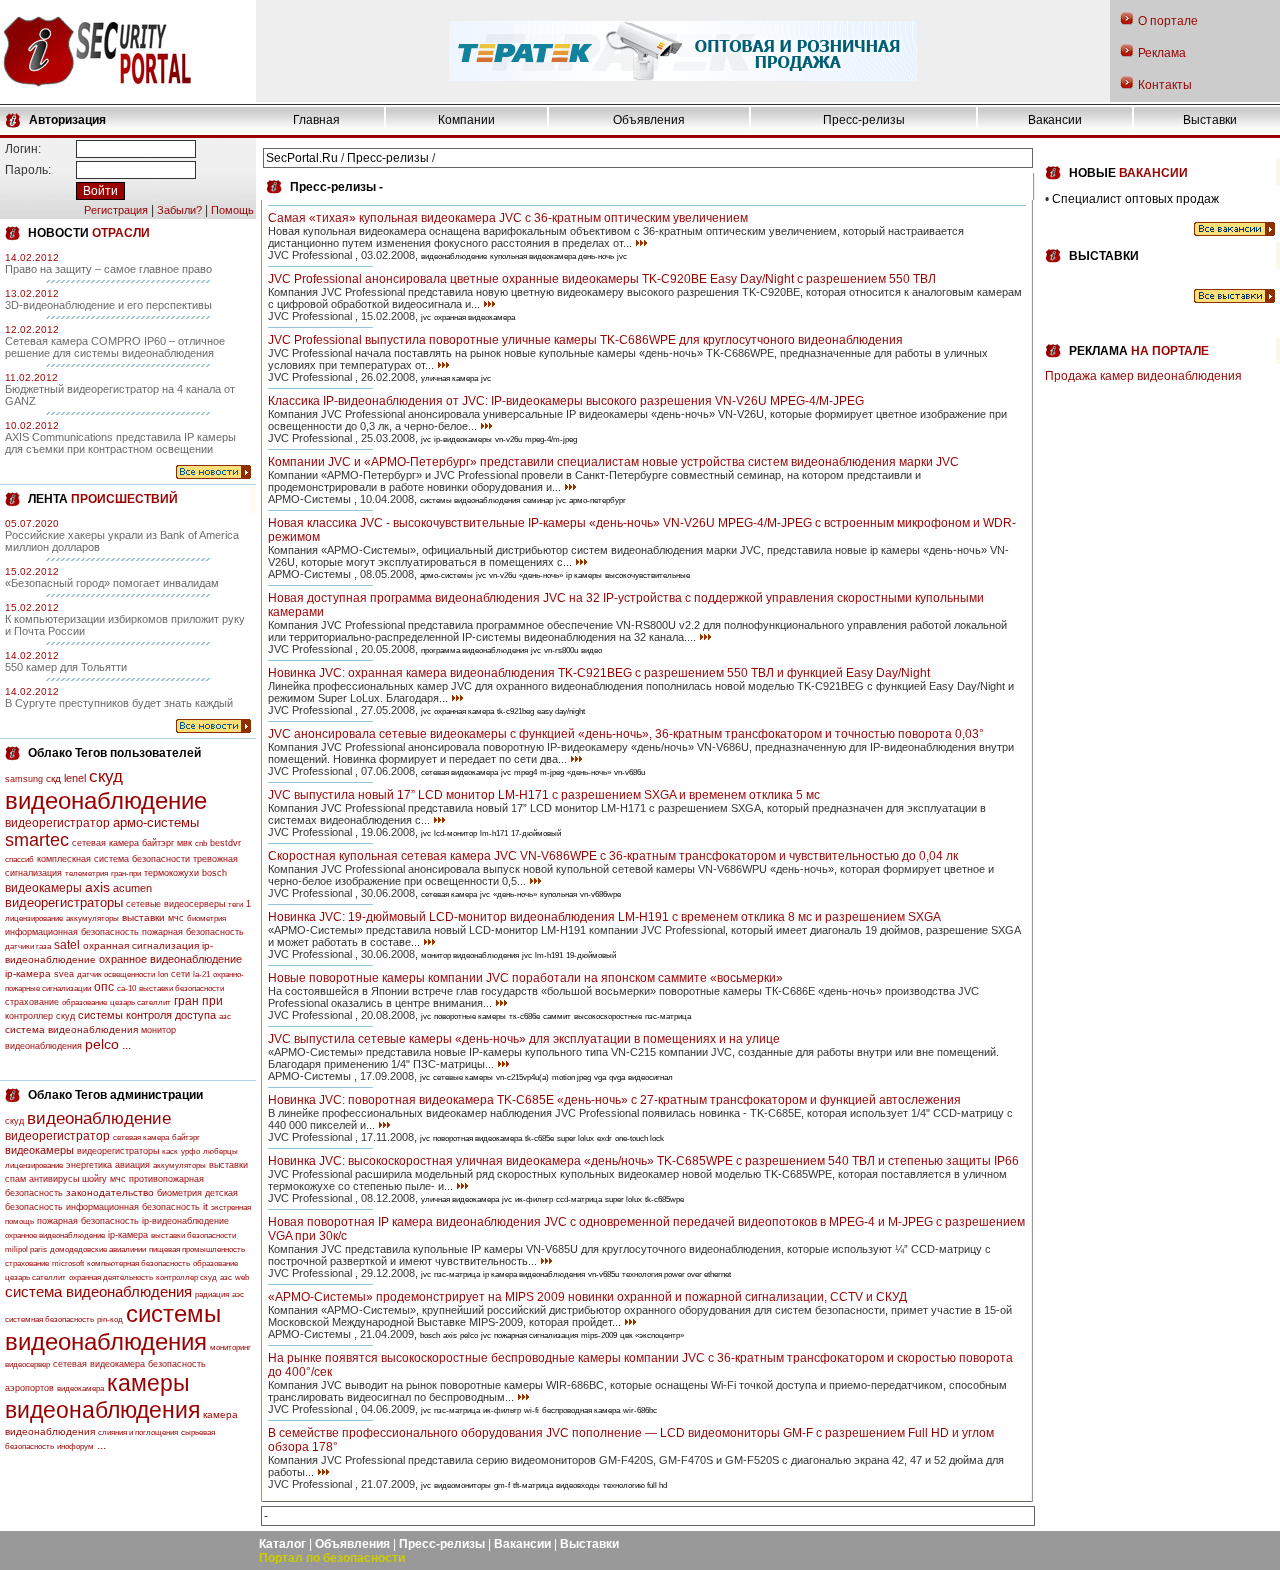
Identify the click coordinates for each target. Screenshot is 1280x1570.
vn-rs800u (561, 650)
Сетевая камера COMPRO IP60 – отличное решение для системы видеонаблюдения (115, 347)
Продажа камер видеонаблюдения (1143, 376)
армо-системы (156, 822)
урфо (190, 1151)
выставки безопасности (181, 988)
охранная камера (464, 711)
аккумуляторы (92, 918)
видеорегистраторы (64, 902)
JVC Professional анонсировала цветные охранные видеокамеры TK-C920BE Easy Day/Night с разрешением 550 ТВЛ (602, 279)
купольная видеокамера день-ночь (552, 256)
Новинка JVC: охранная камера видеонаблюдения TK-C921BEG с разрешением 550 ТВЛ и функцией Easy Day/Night (599, 673)
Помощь (232, 210)
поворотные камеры (470, 1016)
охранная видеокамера (474, 317)
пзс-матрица (668, 1016)
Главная (316, 120)
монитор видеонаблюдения (470, 955)
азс (225, 1016)
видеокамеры (43, 888)
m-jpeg (552, 772)
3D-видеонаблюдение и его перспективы (108, 305)
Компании (466, 120)
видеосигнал (650, 1077)
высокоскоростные (608, 1016)
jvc (622, 256)
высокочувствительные (647, 575)
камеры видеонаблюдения (102, 1396)
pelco (102, 1044)
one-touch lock (639, 1138)
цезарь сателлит (140, 1002)
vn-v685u (603, 1274)
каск (170, 1151)
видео (591, 650)
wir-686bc (640, 1410)
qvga (617, 1077)
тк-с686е (524, 1016)
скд (53, 778)
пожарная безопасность (193, 932)
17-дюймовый (536, 833)
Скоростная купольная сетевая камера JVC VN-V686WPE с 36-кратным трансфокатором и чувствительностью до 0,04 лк (613, 856)
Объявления (649, 120)
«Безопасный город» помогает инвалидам (112, 583)
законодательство (110, 1192)
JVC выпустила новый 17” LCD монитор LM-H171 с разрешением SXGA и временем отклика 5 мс (544, 795)
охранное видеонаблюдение (170, 959)
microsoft (68, 1263)
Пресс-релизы (864, 120)
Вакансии (1055, 120)
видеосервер (27, 1364)
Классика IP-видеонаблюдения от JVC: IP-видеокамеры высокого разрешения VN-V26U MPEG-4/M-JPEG (566, 401)
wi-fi (531, 1410)
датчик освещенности (116, 974)
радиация (212, 1294)
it (205, 1206)
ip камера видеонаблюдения (534, 1274)
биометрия (206, 918)
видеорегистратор (57, 823)
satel (67, 945)
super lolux (575, 1138)
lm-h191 (549, 955)
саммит (557, 1016)
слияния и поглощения (138, 1432)
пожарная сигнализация (536, 1335)
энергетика (89, 1165)
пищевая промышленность (197, 1249)
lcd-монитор (455, 833)
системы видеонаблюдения (113, 1327)
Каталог (282, 1544)
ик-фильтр (534, 1199)
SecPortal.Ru (302, 158)
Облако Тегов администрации (115, 1095)
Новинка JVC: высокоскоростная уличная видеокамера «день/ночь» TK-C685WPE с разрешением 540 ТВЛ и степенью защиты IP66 (643, 1161)
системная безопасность (49, 1319)
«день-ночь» (541, 575)
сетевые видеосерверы (175, 904)
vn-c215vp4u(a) (522, 1077)
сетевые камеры (463, 1077)
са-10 (126, 988)
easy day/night (561, 711)
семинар (538, 500)
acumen (132, 888)
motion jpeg (571, 1077)
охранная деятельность (111, 1277)
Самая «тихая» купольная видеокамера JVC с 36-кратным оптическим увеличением (508, 218)
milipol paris (26, 1249)
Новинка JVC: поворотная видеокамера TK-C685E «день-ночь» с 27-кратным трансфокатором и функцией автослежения (614, 1100)
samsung (24, 779)
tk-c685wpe (664, 1199)
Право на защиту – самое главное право (108, 269)
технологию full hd (635, 1485)
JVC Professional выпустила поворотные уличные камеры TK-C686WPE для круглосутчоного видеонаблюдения (585, 340)
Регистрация (116, 210)
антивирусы (54, 1179)
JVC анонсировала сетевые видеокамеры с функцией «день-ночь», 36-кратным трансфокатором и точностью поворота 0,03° (626, 734)
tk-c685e (539, 1138)
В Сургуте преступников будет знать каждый (119, 703)
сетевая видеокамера (99, 1364)
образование (84, 1002)
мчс (176, 918)
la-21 (201, 974)
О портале (1168, 21)
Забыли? (179, 210)
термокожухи (171, 873)
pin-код (110, 1319)
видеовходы (578, 1485)
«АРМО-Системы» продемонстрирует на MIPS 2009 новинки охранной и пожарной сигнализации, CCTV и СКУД (587, 1297)
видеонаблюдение (106, 800)
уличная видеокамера (460, 1199)
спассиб (19, 859)
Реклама (1162, 53)
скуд (106, 776)
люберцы (220, 1151)
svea (64, 974)
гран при (198, 1001)
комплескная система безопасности (113, 859)
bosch (214, 873)
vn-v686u (629, 772)
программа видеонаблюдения (474, 650)
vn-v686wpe (600, 894)
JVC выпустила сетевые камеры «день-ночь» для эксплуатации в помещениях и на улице (524, 1039)
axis (97, 887)
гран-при (126, 873)
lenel (75, 778)
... (126, 1045)
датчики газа (28, 946)
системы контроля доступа (147, 1015)
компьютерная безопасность (138, 1263)
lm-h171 (494, 833)
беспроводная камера (581, 1410)
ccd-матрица (579, 1199)
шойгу (94, 1179)
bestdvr (225, 843)
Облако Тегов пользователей (114, 753)
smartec (37, 840)
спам (15, 1179)
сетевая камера (105, 843)
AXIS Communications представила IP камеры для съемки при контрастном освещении (120, 443)
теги (235, 904)
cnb (201, 843)
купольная (558, 894)
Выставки (1210, 120)
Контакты (1165, 85)
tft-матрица (533, 1485)
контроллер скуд (40, 1016)
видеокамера (80, 1388)
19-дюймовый (591, 955)
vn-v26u (508, 439)
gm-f (502, 1485)
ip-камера (28, 973)
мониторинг (230, 1347)
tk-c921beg (515, 711)
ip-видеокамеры (463, 439)
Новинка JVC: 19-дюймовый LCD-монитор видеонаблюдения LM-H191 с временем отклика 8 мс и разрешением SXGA (604, 917)
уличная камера (449, 378)
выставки (143, 917)
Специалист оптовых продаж (1135, 199)
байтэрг (158, 843)
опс (104, 987)
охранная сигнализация (141, 945)
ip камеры (584, 575)
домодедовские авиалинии (98, 1249)
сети (180, 974)
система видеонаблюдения (71, 1029)
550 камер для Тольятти (66, 667)
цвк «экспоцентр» (652, 1335)
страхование (32, 1002)
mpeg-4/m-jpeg (551, 439)
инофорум (75, 1446)
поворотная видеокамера (477, 1138)
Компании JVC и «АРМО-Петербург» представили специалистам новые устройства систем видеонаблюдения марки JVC (613, 462)
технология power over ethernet (676, 1274)
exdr (604, 1138)
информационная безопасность (72, 932)
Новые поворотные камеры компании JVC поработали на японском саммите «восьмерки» (525, 978)
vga (600, 1077)
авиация (132, 1165)
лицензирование (34, 918)
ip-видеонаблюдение (185, 1221)
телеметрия (86, 873)
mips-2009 (599, 1335)
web (242, 1277)
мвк (184, 843)
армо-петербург (597, 500)
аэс (238, 1294)
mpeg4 (525, 772)
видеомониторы (462, 1485)
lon (163, 974)
